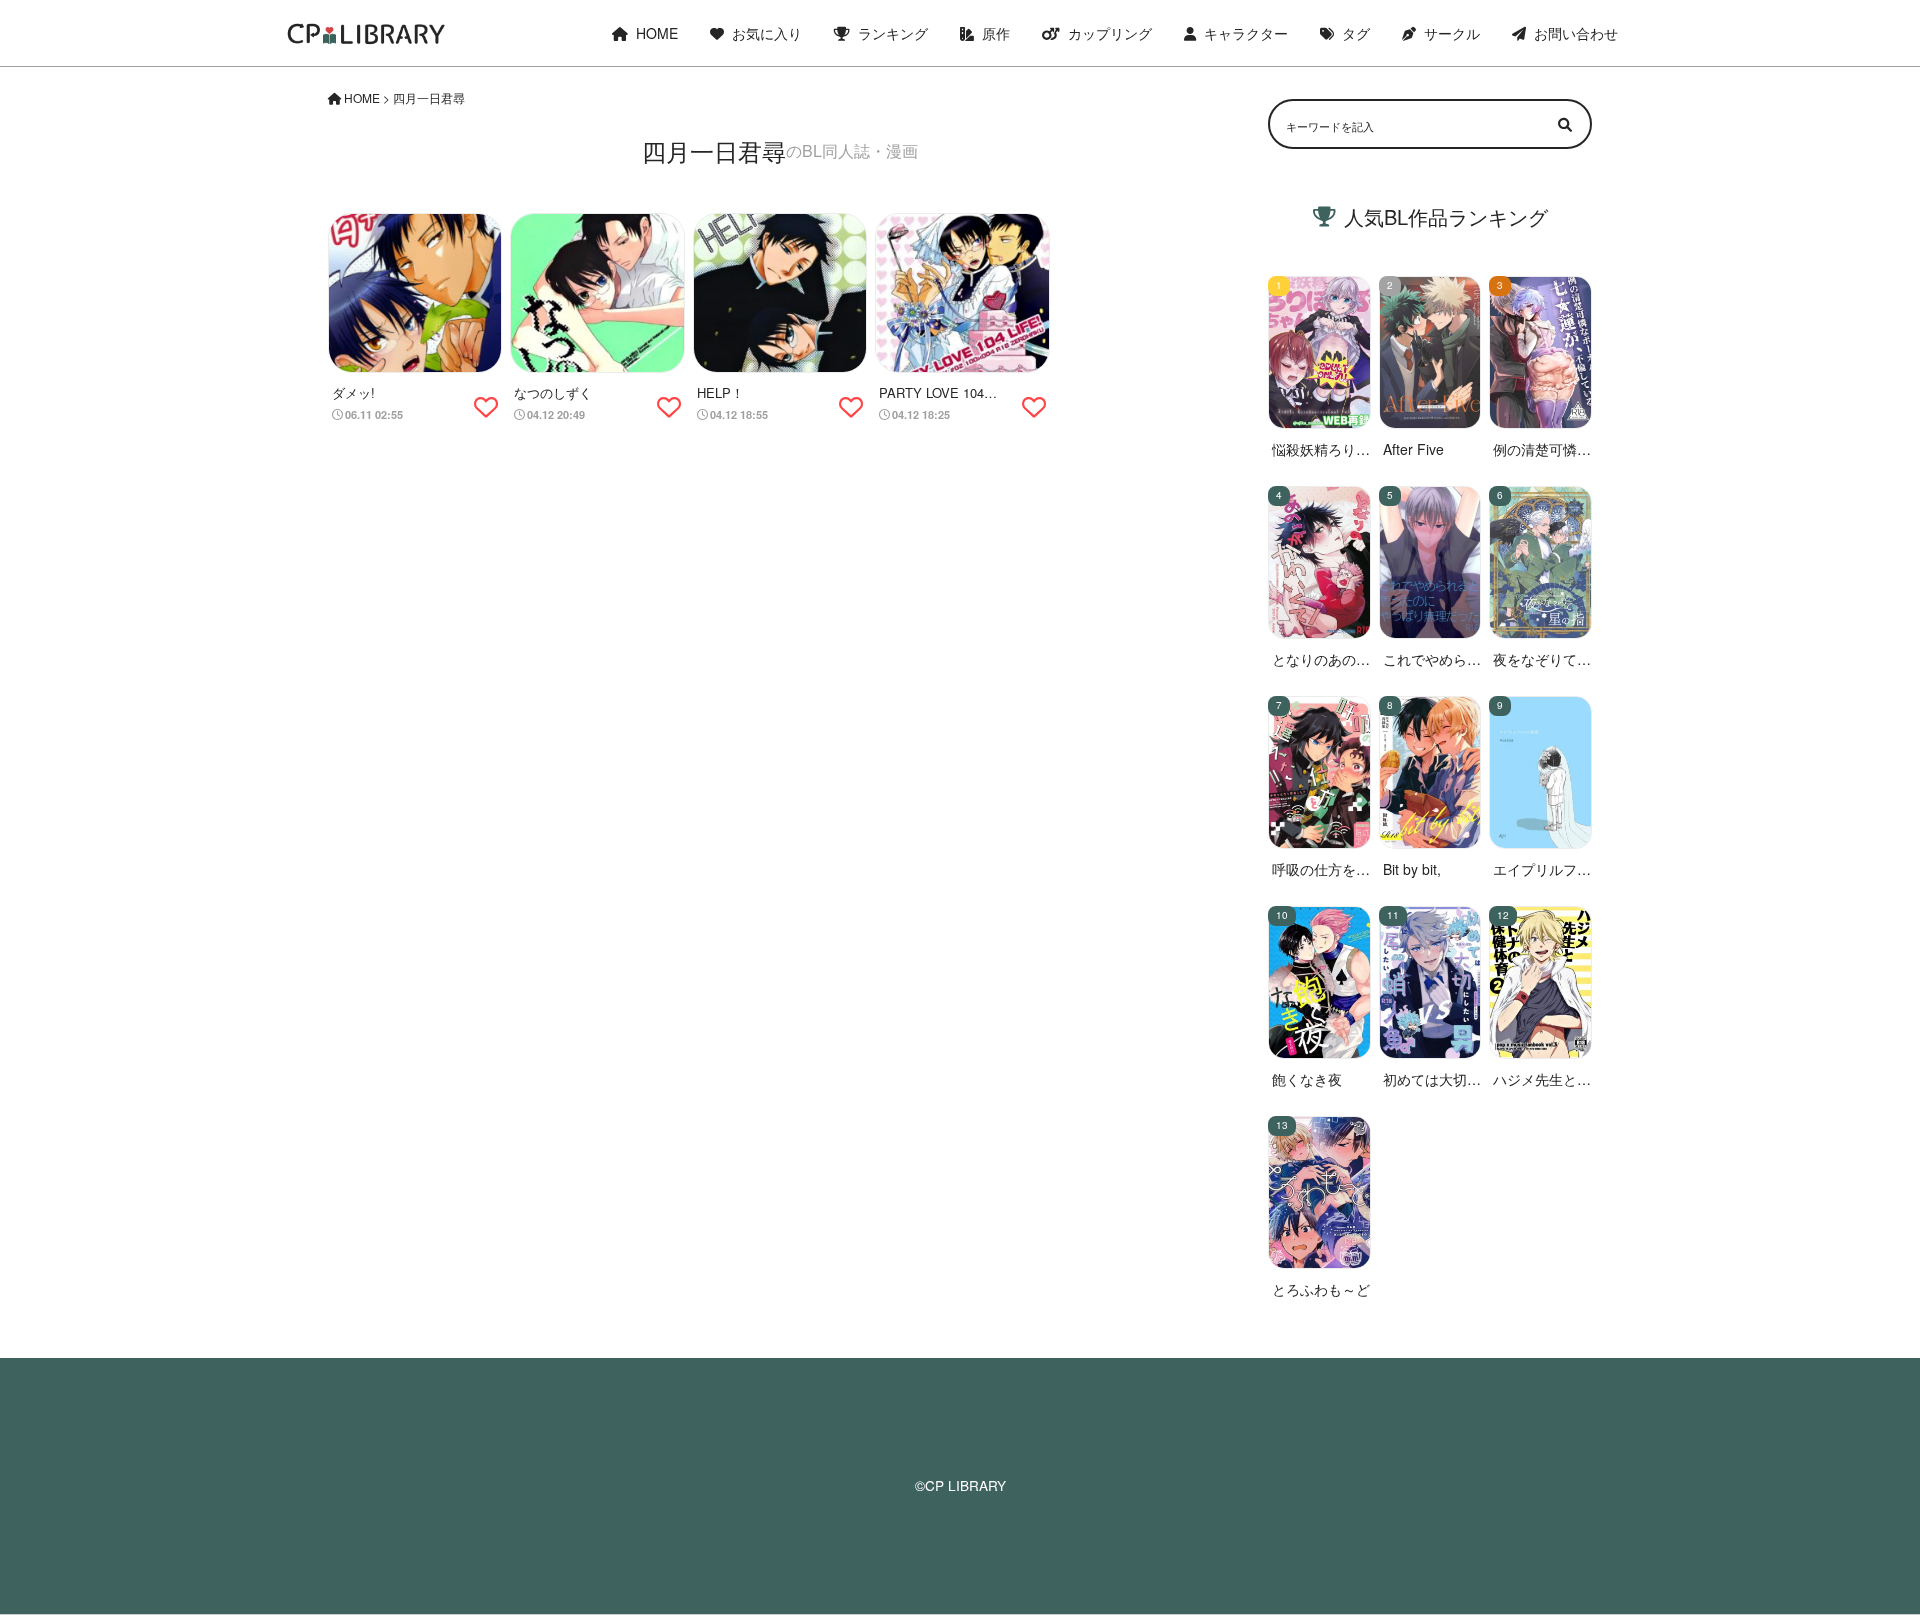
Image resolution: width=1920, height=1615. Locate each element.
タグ (1356, 33)
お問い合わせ (1576, 33)
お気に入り (767, 33)
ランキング (893, 33)
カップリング (1110, 33)
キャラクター (1246, 33)
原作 (996, 33)
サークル (1452, 33)
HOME (657, 33)
